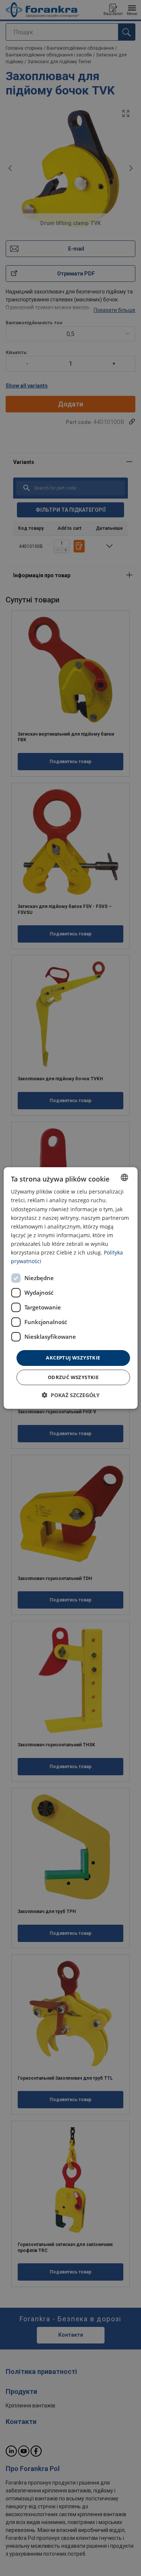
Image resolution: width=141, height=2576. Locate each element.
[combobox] (124, 1177)
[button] (71, 1395)
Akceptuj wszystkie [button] (73, 1358)
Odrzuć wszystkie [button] (73, 1377)
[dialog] (70, 1288)
